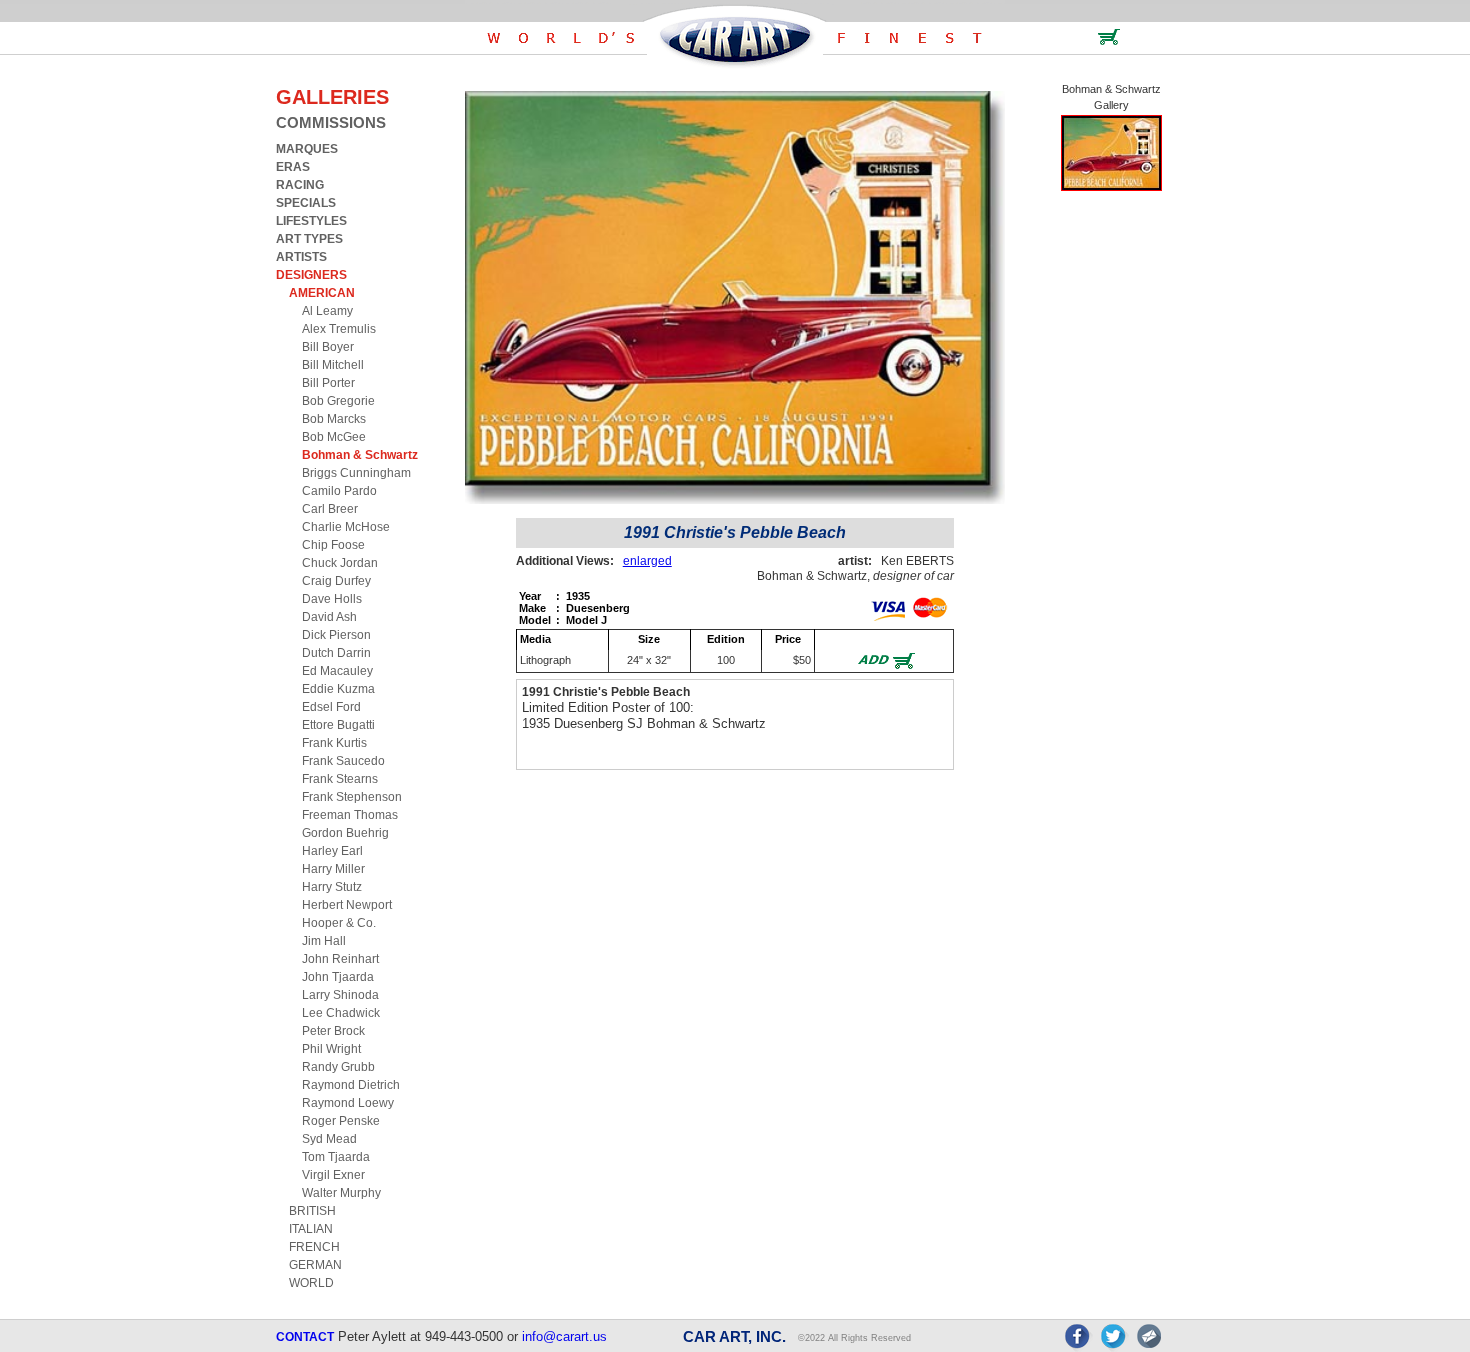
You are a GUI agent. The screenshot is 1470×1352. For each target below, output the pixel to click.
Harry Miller (333, 869)
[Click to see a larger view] (735, 499)
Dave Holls (332, 599)
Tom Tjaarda (336, 1157)
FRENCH (314, 1247)
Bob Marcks (334, 419)
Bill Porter (328, 383)
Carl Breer (330, 509)
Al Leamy (327, 311)
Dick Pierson (336, 635)
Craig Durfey (336, 581)
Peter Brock (333, 1031)
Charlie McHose (346, 527)
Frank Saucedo (343, 761)
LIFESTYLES (311, 221)
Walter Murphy (341, 1193)
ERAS (293, 167)
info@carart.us (564, 1336)
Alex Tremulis (339, 329)
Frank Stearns (340, 779)
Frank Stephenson (352, 797)
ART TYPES (309, 239)
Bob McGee (334, 437)
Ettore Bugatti (338, 725)
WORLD (311, 1283)
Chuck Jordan (340, 563)
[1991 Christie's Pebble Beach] (1111, 186)
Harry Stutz (332, 887)
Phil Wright (331, 1049)
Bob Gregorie (338, 401)
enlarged (647, 561)
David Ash (329, 617)
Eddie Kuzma (338, 689)
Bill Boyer (328, 347)
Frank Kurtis (334, 743)
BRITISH (312, 1211)
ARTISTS (301, 257)
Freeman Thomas (350, 815)
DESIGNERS (311, 275)
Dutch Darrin (336, 653)
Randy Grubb (338, 1067)
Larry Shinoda (340, 995)
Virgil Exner (333, 1175)
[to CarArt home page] (735, 64)
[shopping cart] (1109, 41)
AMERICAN (322, 293)
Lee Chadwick (341, 1013)
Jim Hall (324, 941)
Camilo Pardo (339, 491)
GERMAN (315, 1265)
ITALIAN (311, 1229)
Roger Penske (341, 1121)
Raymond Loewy (348, 1103)
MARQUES (307, 149)
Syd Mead (329, 1139)
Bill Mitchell (333, 365)
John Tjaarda (338, 977)
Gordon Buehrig (345, 833)
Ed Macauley (337, 671)
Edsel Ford (331, 707)
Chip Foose (333, 545)
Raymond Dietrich (351, 1085)
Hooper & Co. (339, 923)
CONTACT (305, 1337)
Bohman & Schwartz (360, 455)
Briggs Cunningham (356, 473)
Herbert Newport (347, 905)
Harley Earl (332, 851)
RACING (300, 185)
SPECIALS (306, 203)
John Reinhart (340, 959)
